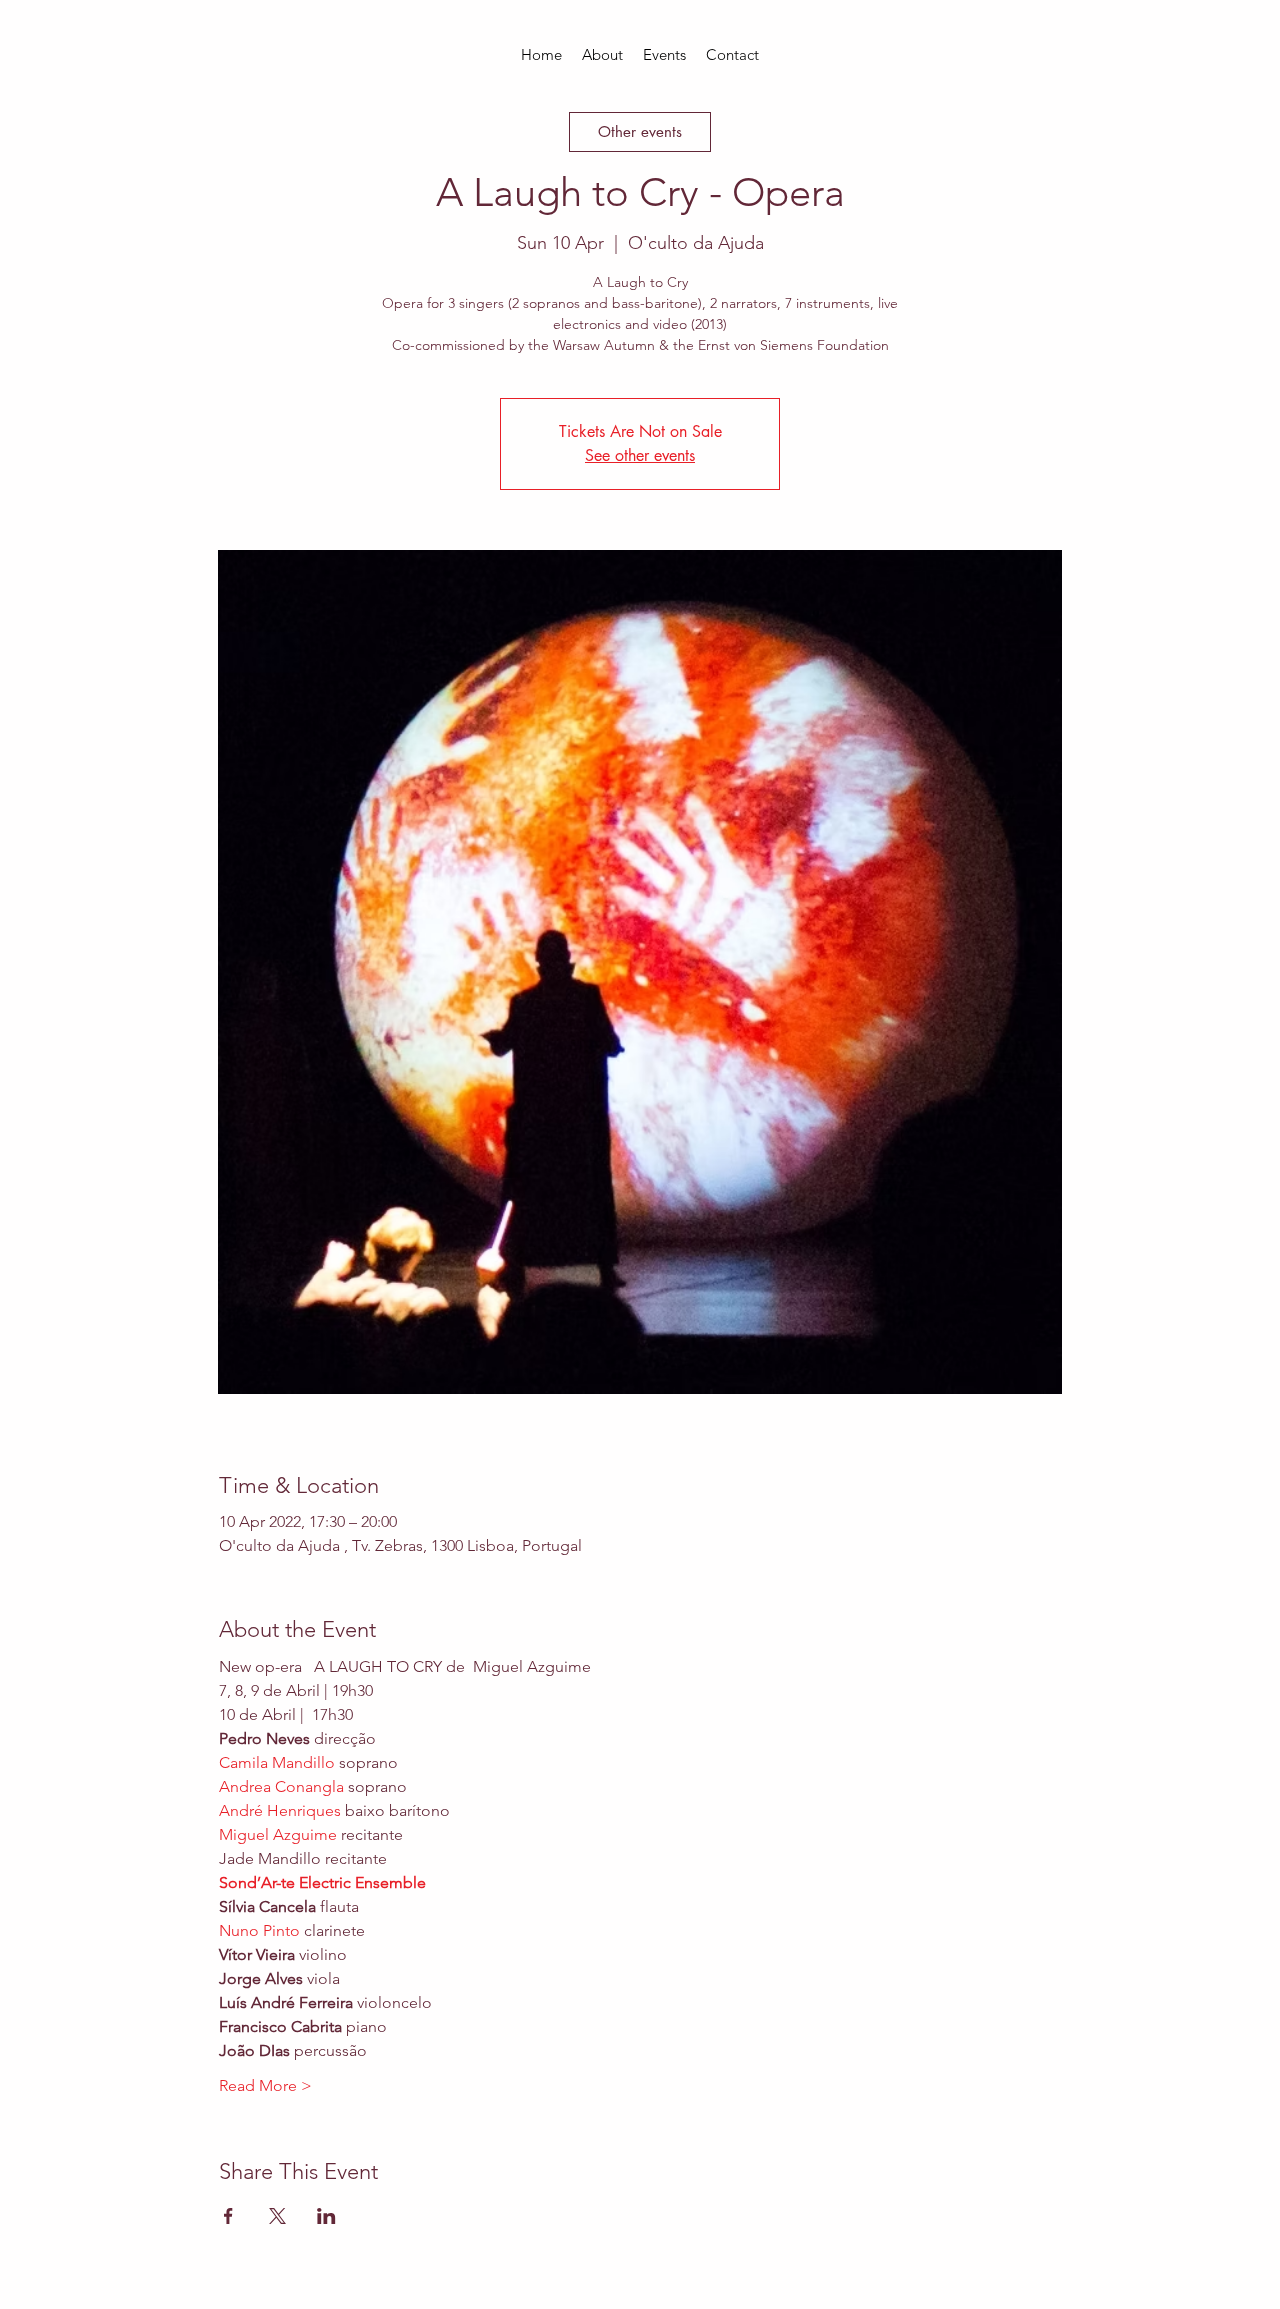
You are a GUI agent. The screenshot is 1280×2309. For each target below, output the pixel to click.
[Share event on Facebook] (228, 2216)
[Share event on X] (277, 2216)
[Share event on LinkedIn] (326, 2216)
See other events (640, 455)
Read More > (265, 2085)
